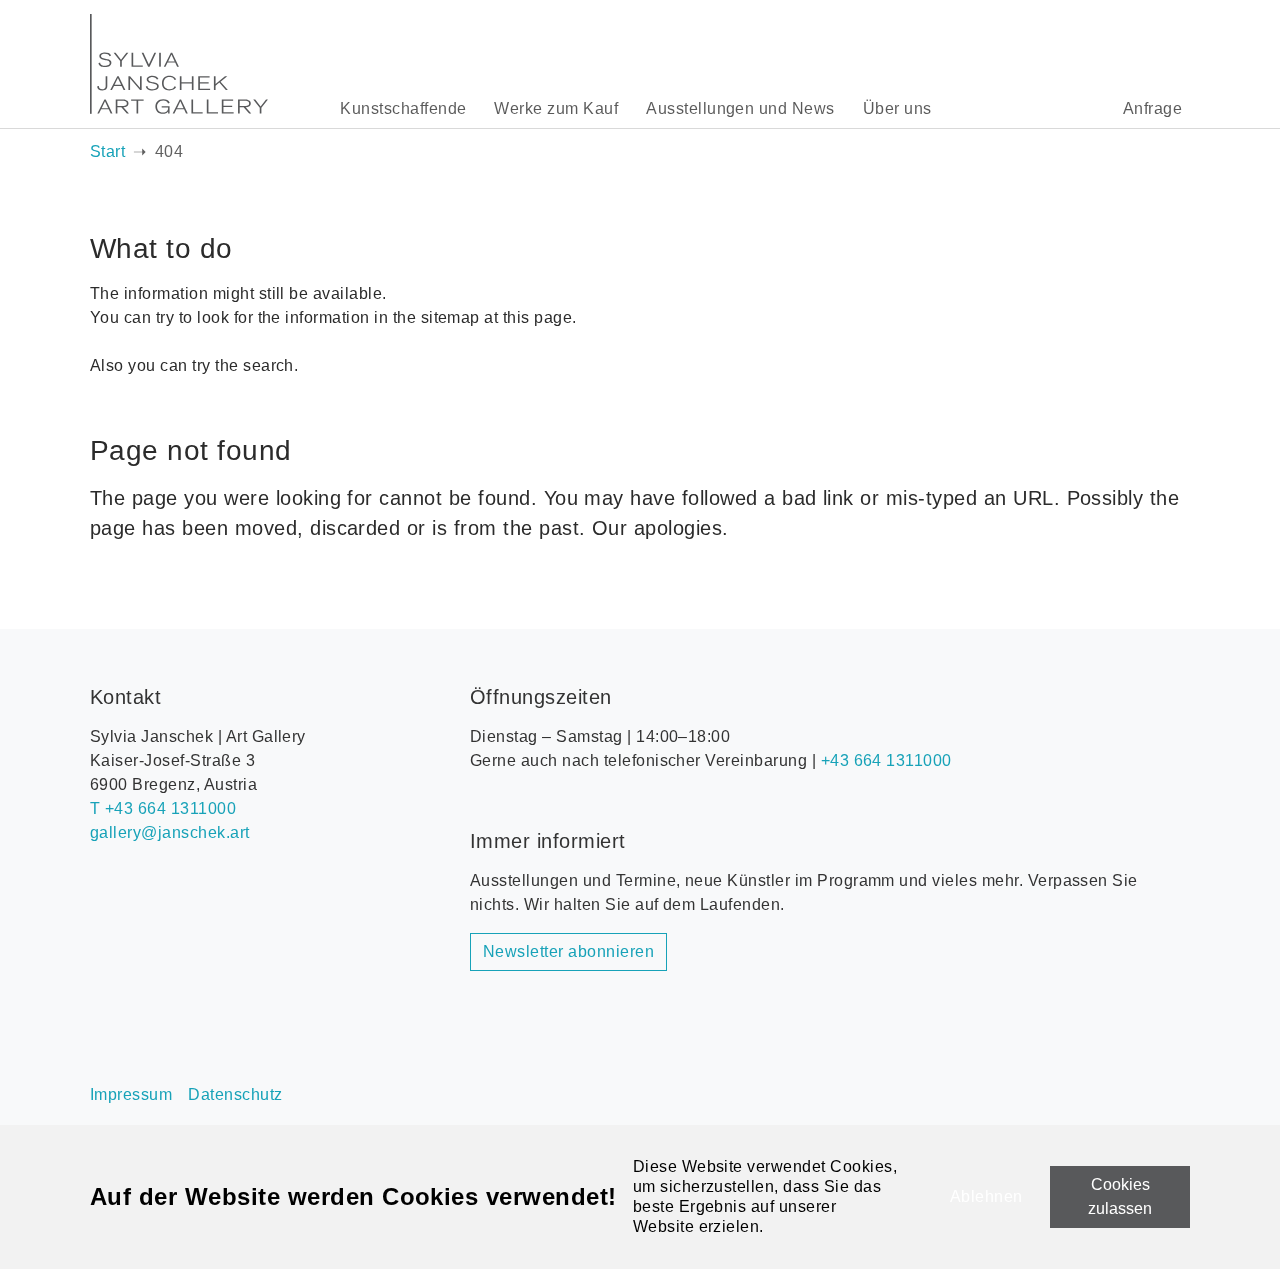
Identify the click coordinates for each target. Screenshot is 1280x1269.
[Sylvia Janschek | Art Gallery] (179, 64)
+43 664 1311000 (886, 760)
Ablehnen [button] (986, 1196)
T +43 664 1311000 (163, 808)
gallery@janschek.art (170, 832)
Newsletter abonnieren (568, 951)
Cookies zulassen (1120, 1196)
